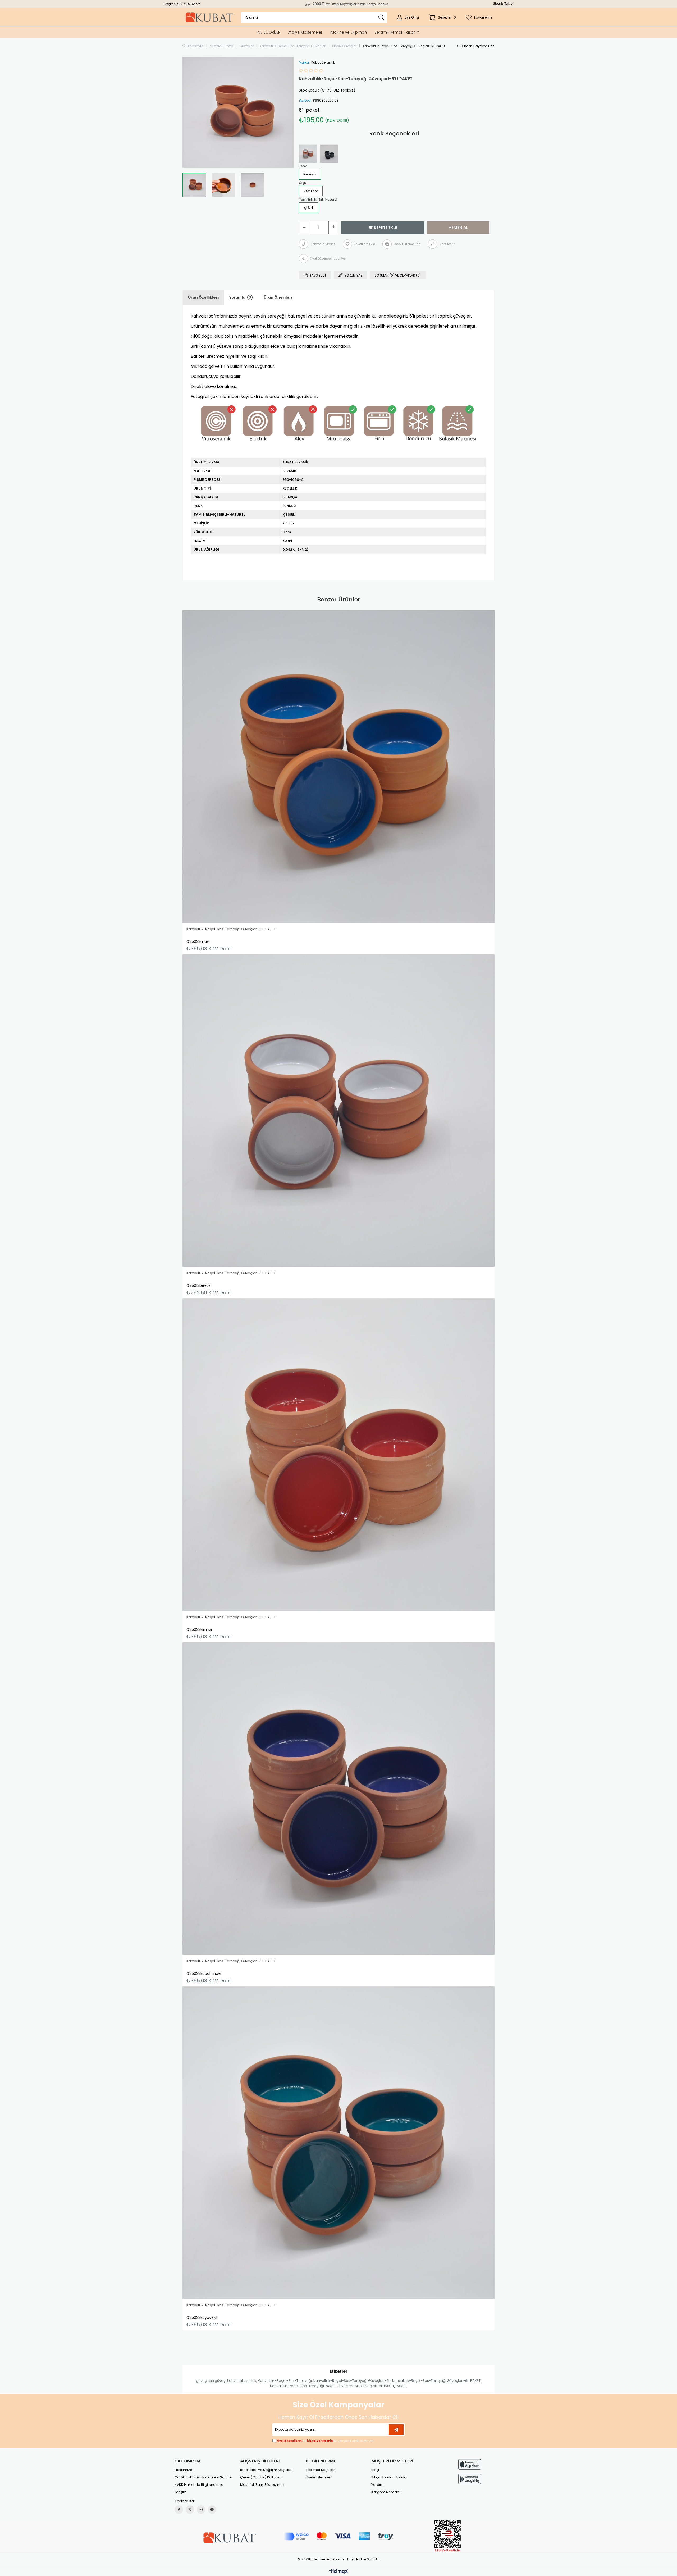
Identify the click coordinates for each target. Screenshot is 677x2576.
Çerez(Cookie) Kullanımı (261, 2477)
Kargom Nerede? (386, 2492)
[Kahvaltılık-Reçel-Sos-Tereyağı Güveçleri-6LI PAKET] (309, 154)
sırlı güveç (217, 2381)
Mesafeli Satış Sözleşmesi (262, 2485)
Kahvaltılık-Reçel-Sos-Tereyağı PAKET (303, 2386)
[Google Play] (470, 2479)
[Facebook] (179, 2510)
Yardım (377, 2485)
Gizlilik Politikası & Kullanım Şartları (203, 2477)
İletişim (169, 4)
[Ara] (381, 17)
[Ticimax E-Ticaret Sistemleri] (339, 2572)
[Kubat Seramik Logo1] (229, 2538)
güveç (201, 2381)
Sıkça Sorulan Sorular (390, 2477)
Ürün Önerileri (278, 297)
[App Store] (470, 2464)
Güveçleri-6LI (348, 2386)
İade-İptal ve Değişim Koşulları (266, 2470)
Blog (375, 2470)
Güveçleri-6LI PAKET (378, 2386)
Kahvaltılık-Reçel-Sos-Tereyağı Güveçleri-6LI (352, 2381)
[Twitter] (190, 2510)
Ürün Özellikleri (203, 297)
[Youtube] (212, 2510)
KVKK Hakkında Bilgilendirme (199, 2485)
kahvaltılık (235, 2381)
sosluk (251, 2381)
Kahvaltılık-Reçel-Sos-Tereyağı (285, 2381)
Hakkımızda (185, 2470)
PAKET (401, 2386)
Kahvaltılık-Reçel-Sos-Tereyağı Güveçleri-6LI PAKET (436, 2381)
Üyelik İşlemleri (318, 2477)
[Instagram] (201, 2510)
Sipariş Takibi (503, 4)
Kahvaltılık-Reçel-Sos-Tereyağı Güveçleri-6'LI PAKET (231, 929)
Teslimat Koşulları (321, 2470)
